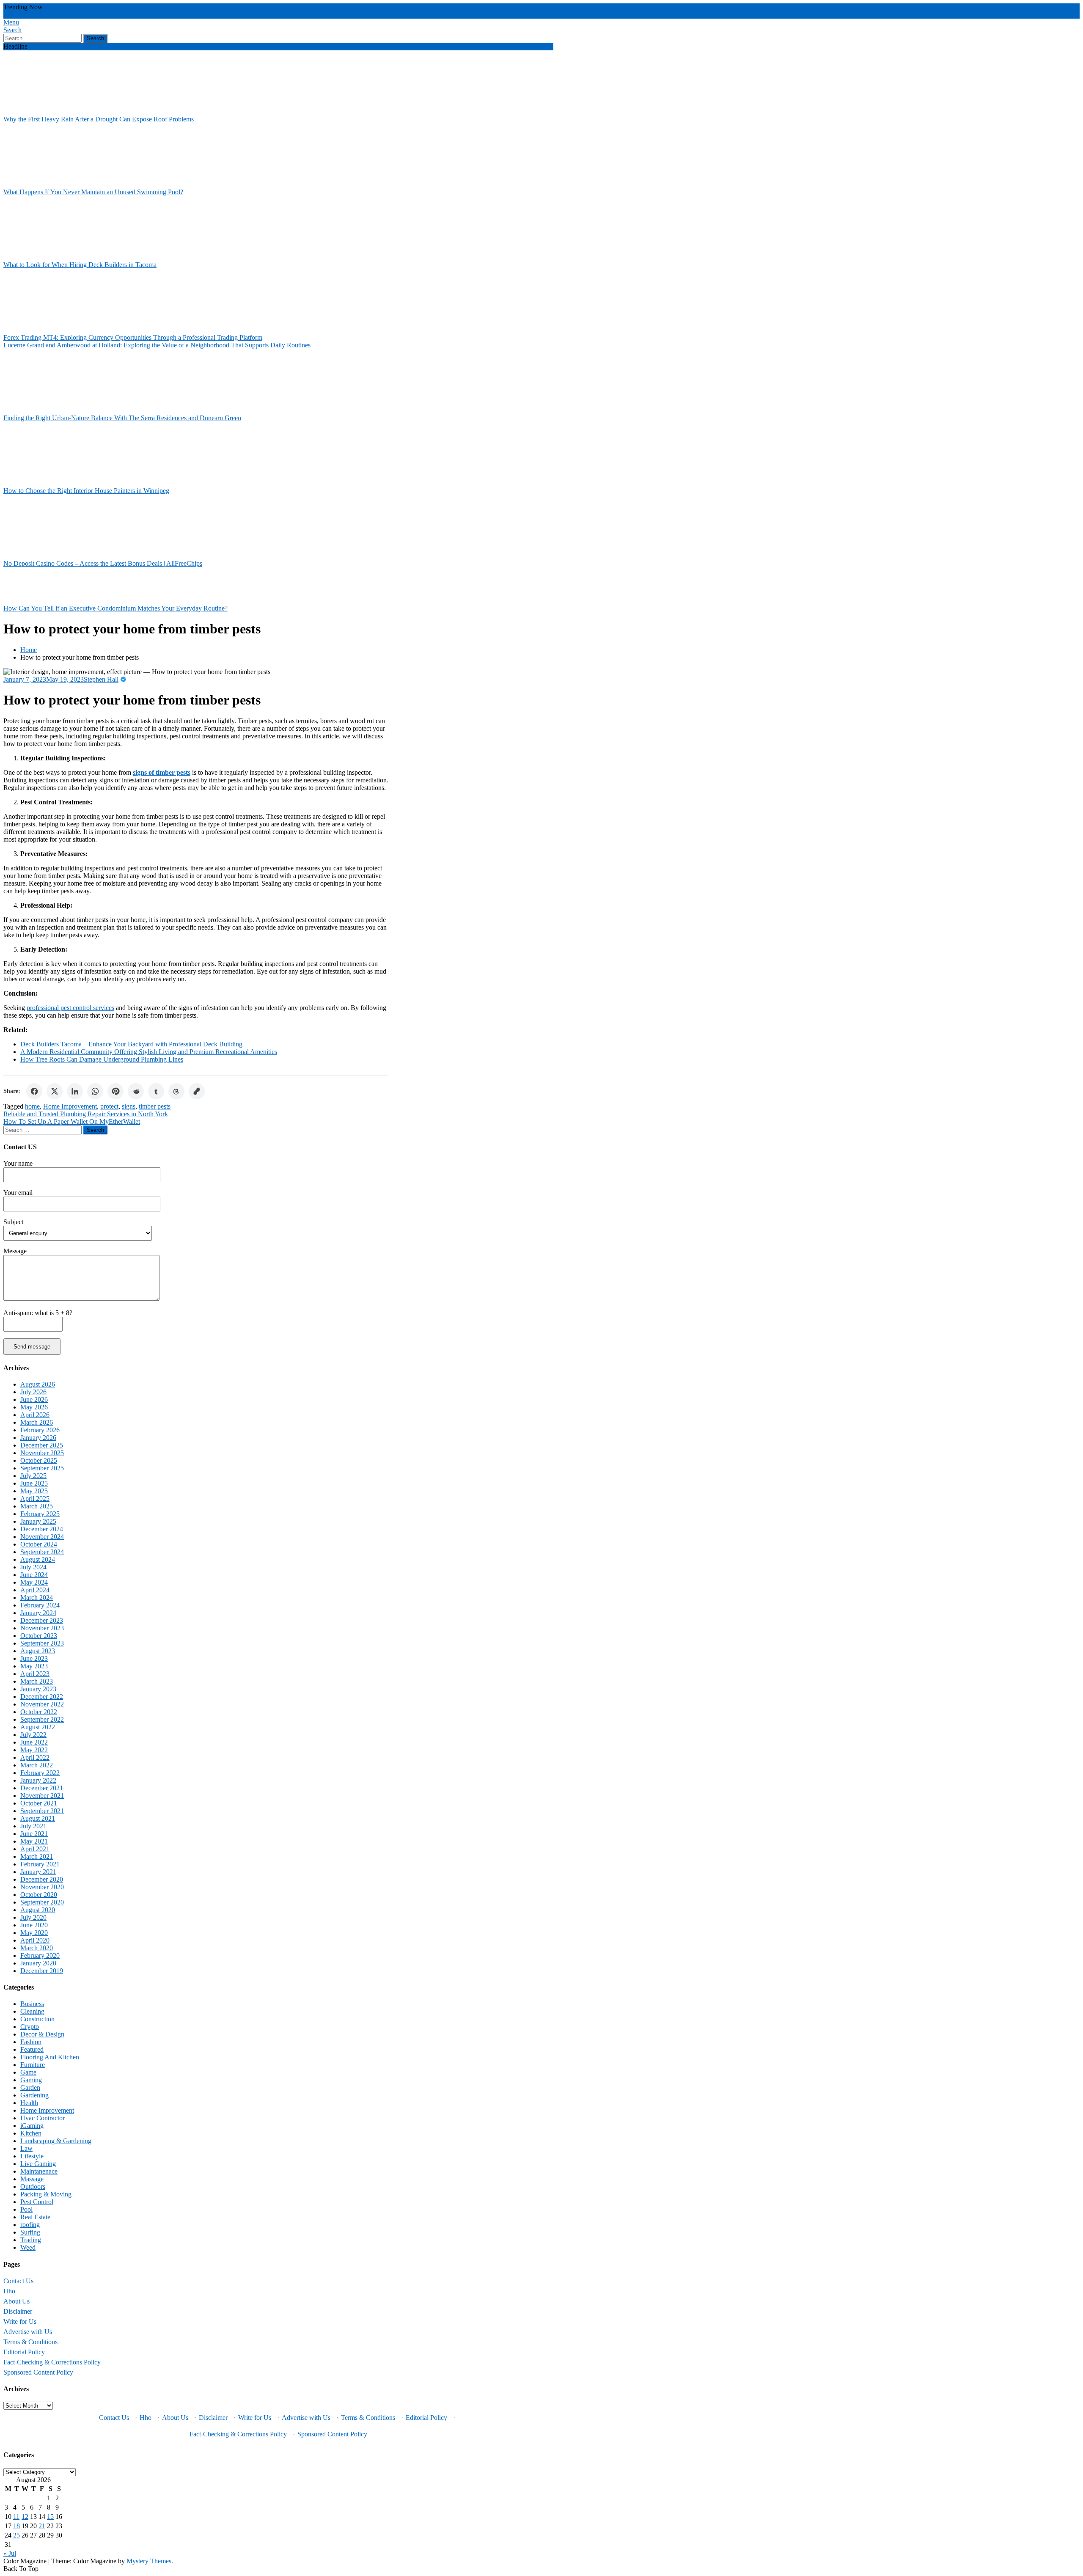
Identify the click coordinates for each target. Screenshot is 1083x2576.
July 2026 (33, 1392)
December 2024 (42, 1529)
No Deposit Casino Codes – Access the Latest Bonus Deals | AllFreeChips (103, 563)
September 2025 (42, 1468)
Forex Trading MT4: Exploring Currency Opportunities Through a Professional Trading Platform (133, 337)
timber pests (155, 1106)
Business (32, 2004)
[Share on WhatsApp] (95, 1091)
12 (25, 2517)
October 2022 (39, 1712)
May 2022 (34, 1750)
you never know (152, 15)
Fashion (31, 2042)
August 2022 (38, 1727)
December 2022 (42, 1697)
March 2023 (37, 1681)
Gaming (31, 2080)
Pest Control (37, 2202)
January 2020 (38, 1963)
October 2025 (39, 1460)
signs (129, 1106)
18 (16, 2526)
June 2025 (34, 1483)
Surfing (30, 2232)
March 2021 (37, 1856)
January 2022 (38, 1780)
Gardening (34, 2095)
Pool (26, 2209)
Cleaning (32, 2011)
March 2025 (37, 1506)
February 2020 (40, 1955)
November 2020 (42, 1887)
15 (50, 2517)
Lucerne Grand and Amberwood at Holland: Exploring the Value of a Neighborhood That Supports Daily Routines (157, 345)
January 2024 (38, 1613)
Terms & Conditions (30, 2342)
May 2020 (34, 1933)
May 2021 (34, 1841)
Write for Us (20, 2321)
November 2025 (42, 1453)
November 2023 (42, 1628)
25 (16, 2535)
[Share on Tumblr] (156, 1091)
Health (29, 2103)
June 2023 (34, 1658)
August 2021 (38, 1818)
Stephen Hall (101, 679)
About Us (16, 2301)
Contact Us (18, 2281)
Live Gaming (38, 2164)
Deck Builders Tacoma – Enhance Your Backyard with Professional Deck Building (131, 1044)
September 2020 (42, 1902)
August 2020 (38, 1910)
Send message (32, 1347)
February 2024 (40, 1605)
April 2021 (35, 1849)
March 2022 (37, 1765)
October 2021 (39, 1803)
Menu (11, 22)
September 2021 (42, 1811)
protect (109, 1106)
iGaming (32, 2126)
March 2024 (37, 1598)
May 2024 (34, 1582)
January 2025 (38, 1521)
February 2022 (40, 1773)
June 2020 (34, 1925)
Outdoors (33, 2187)
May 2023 (34, 1666)
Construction (37, 2019)
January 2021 (38, 1872)
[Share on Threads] (176, 1091)
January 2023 (38, 1689)
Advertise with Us (28, 2332)
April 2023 (35, 1674)
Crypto (30, 2027)
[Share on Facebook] (34, 1091)
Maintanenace (39, 2171)
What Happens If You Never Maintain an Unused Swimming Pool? (93, 192)
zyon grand (18, 15)
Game (28, 2072)
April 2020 (35, 1940)
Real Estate (35, 2217)
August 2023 (38, 1651)
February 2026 (40, 1430)
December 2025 (42, 1445)
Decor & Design (42, 2034)
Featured (32, 2049)
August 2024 (38, 1559)
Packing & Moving (46, 2194)
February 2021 (40, 1864)
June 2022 (34, 1742)
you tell (90, 15)
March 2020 (37, 1948)
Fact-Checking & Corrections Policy (52, 2362)
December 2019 (42, 1971)
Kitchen (31, 2133)
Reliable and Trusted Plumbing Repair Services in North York (86, 1114)
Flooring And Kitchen (50, 2057)
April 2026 (35, 1415)
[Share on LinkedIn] (75, 1091)
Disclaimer (18, 2311)
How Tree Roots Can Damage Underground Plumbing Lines (102, 1059)
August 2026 (38, 1384)
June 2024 (34, 1575)
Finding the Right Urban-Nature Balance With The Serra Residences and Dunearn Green (122, 418)
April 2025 (35, 1499)
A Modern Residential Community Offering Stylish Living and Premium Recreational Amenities (149, 1052)
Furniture (33, 2065)
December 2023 (42, 1620)
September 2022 (42, 1719)
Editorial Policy (24, 2352)
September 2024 (42, 1552)
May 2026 (34, 1407)
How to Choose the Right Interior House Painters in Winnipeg (86, 491)
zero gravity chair (57, 15)
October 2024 (39, 1544)
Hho (9, 2291)
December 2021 (42, 1788)
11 (16, 2517)
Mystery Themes (149, 2561)
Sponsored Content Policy (38, 2372)
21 (42, 2526)
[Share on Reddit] (136, 1091)
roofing (30, 2225)
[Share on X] (55, 1091)
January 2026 (38, 1438)
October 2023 (39, 1636)
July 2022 (33, 1735)
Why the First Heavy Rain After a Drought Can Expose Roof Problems (99, 119)
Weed (28, 2247)
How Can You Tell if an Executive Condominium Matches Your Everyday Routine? (115, 608)
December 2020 (42, 1879)
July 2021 (33, 1826)
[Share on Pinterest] (115, 1091)
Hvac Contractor (43, 2118)
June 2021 (34, 1834)
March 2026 (37, 1422)
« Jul (10, 2553)
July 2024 (33, 1567)
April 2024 (35, 1590)
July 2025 (33, 1476)
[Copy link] (197, 1091)
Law (26, 2148)
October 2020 (39, 1895)
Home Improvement (70, 1106)
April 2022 (35, 1757)
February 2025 (40, 1514)
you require (115, 15)
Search (12, 30)
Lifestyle (32, 2156)
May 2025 (34, 1491)
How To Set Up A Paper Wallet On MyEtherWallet (72, 1121)
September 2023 (42, 1643)
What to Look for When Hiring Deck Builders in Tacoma (80, 265)
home (32, 1106)
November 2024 (42, 1537)
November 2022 (42, 1704)
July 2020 (33, 1917)
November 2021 (42, 1796)
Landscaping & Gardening (56, 2141)
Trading (31, 2240)
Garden (30, 2087)
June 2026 (34, 1399)
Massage (32, 2179)
